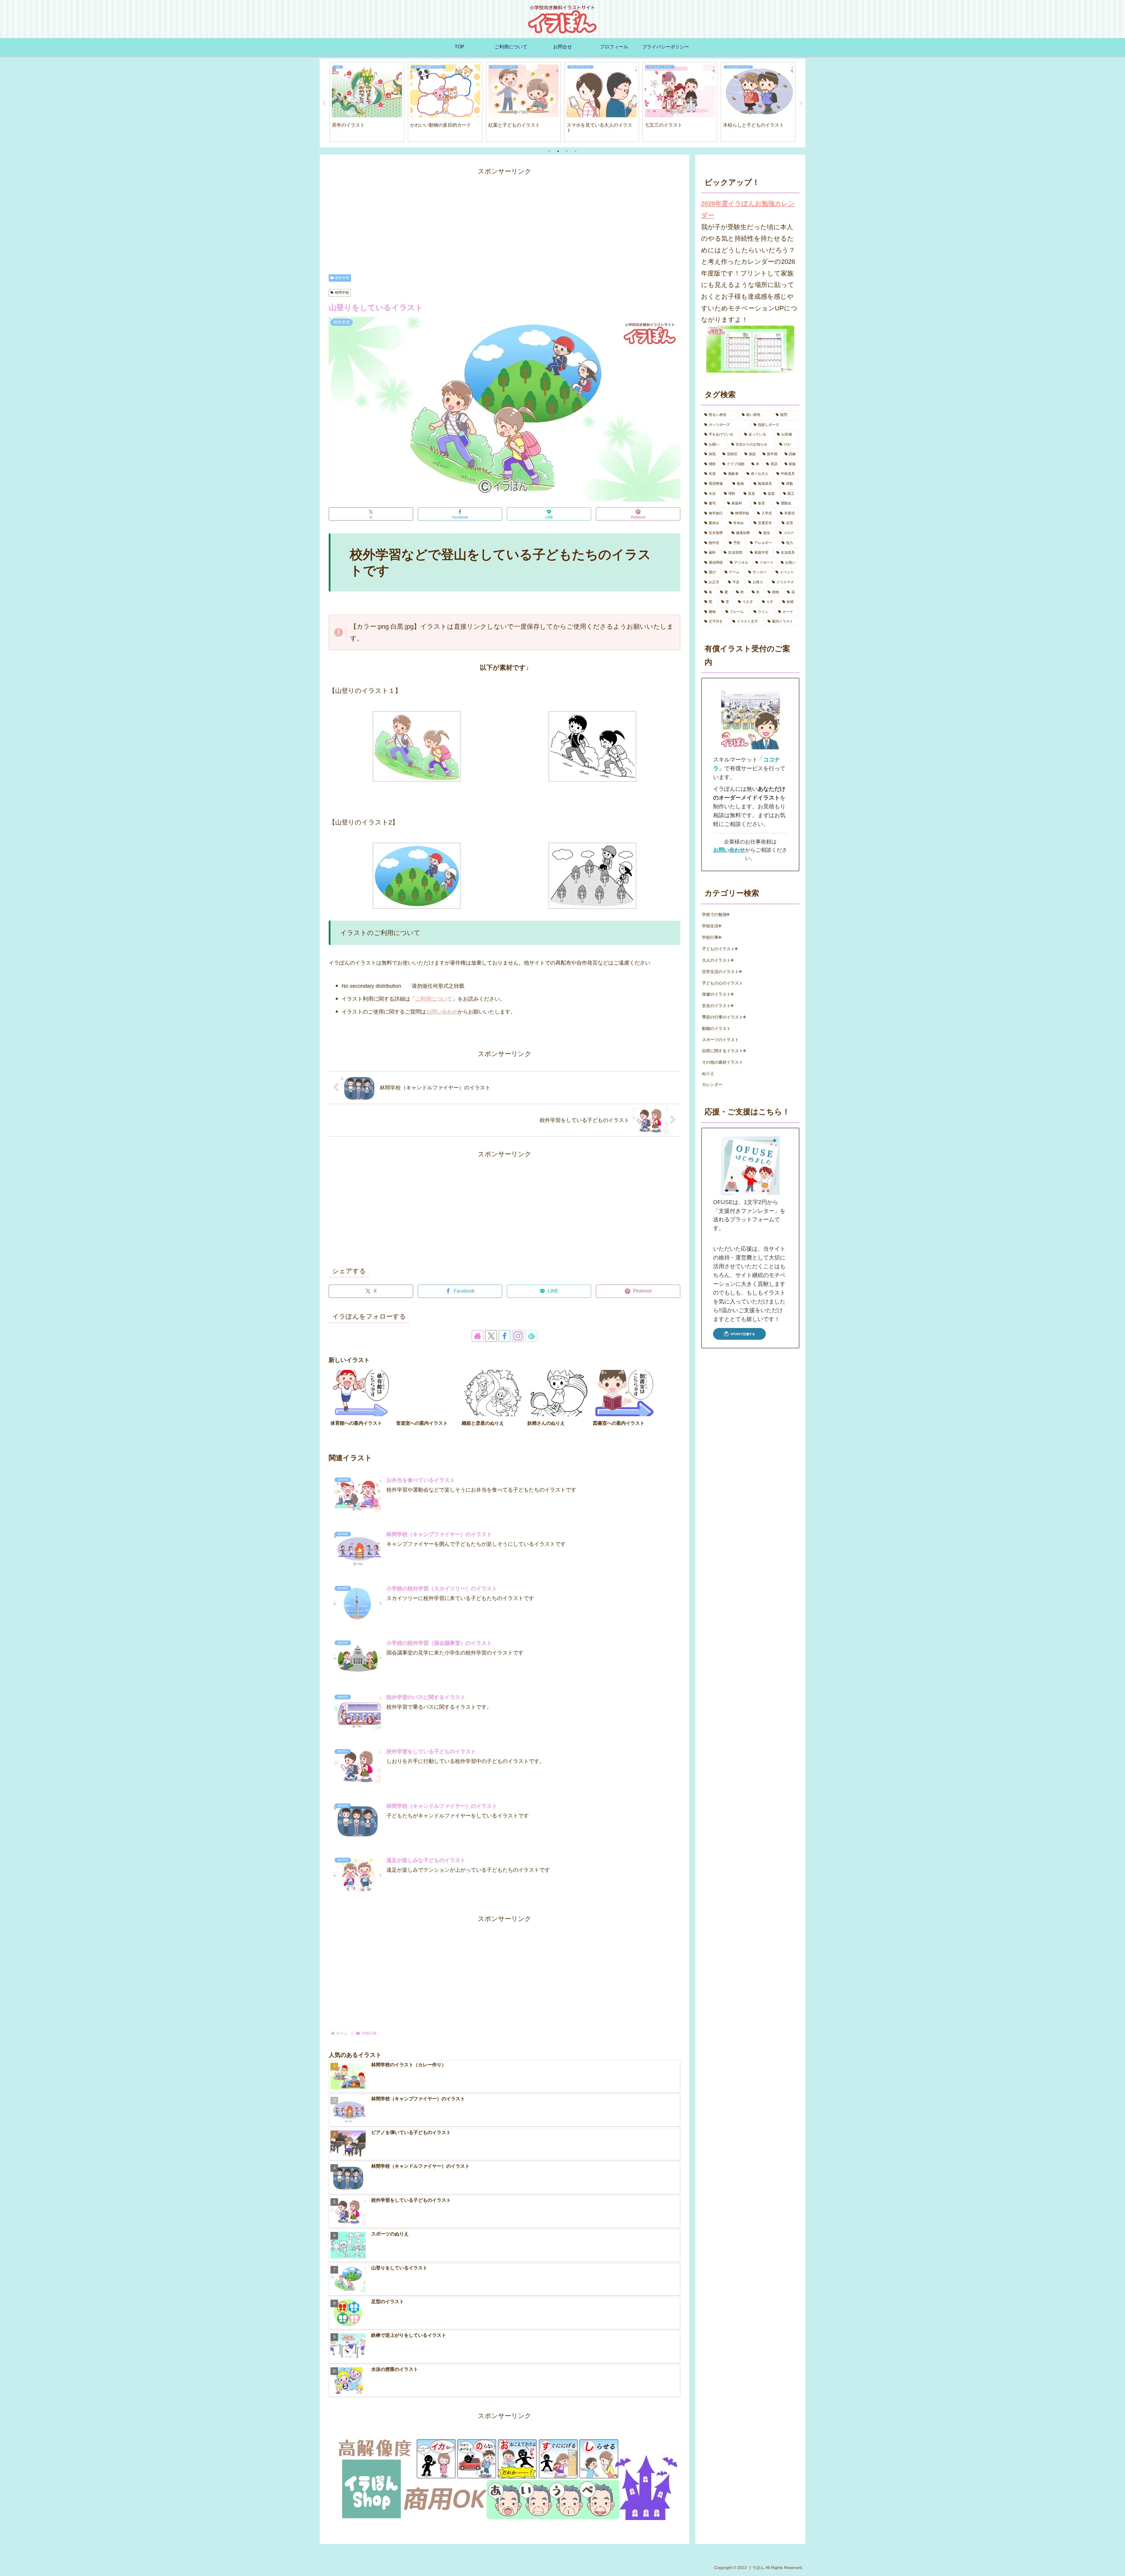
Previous (324, 103)
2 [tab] (558, 151)
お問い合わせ (442, 1012)
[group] (361, 1403)
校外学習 (342, 278)
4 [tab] (576, 151)
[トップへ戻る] (1116, 2567)
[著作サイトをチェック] (478, 1336)
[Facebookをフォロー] (504, 1336)
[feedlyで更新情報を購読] (531, 1336)
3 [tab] (567, 151)
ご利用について (434, 999)
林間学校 (342, 293)
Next (801, 103)
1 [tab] (549, 151)
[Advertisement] (504, 218)
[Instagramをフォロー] (518, 1336)
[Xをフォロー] (491, 1336)
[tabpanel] (367, 102)
